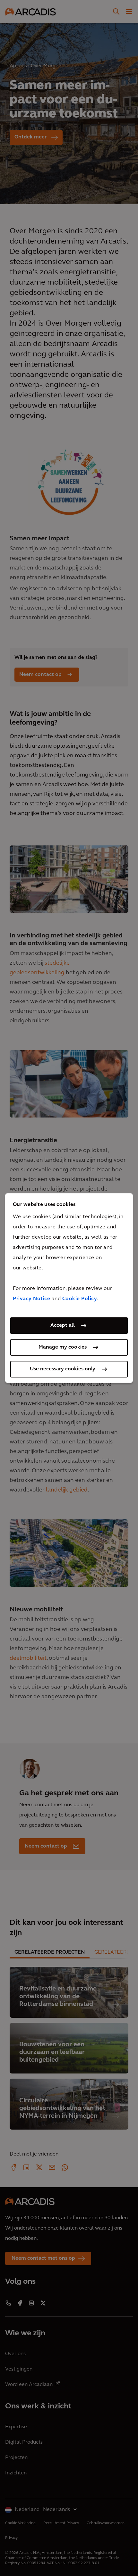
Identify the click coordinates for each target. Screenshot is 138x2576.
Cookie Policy (80, 1299)
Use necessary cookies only (63, 1369)
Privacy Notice (31, 1299)
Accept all (63, 1325)
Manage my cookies (63, 1347)
